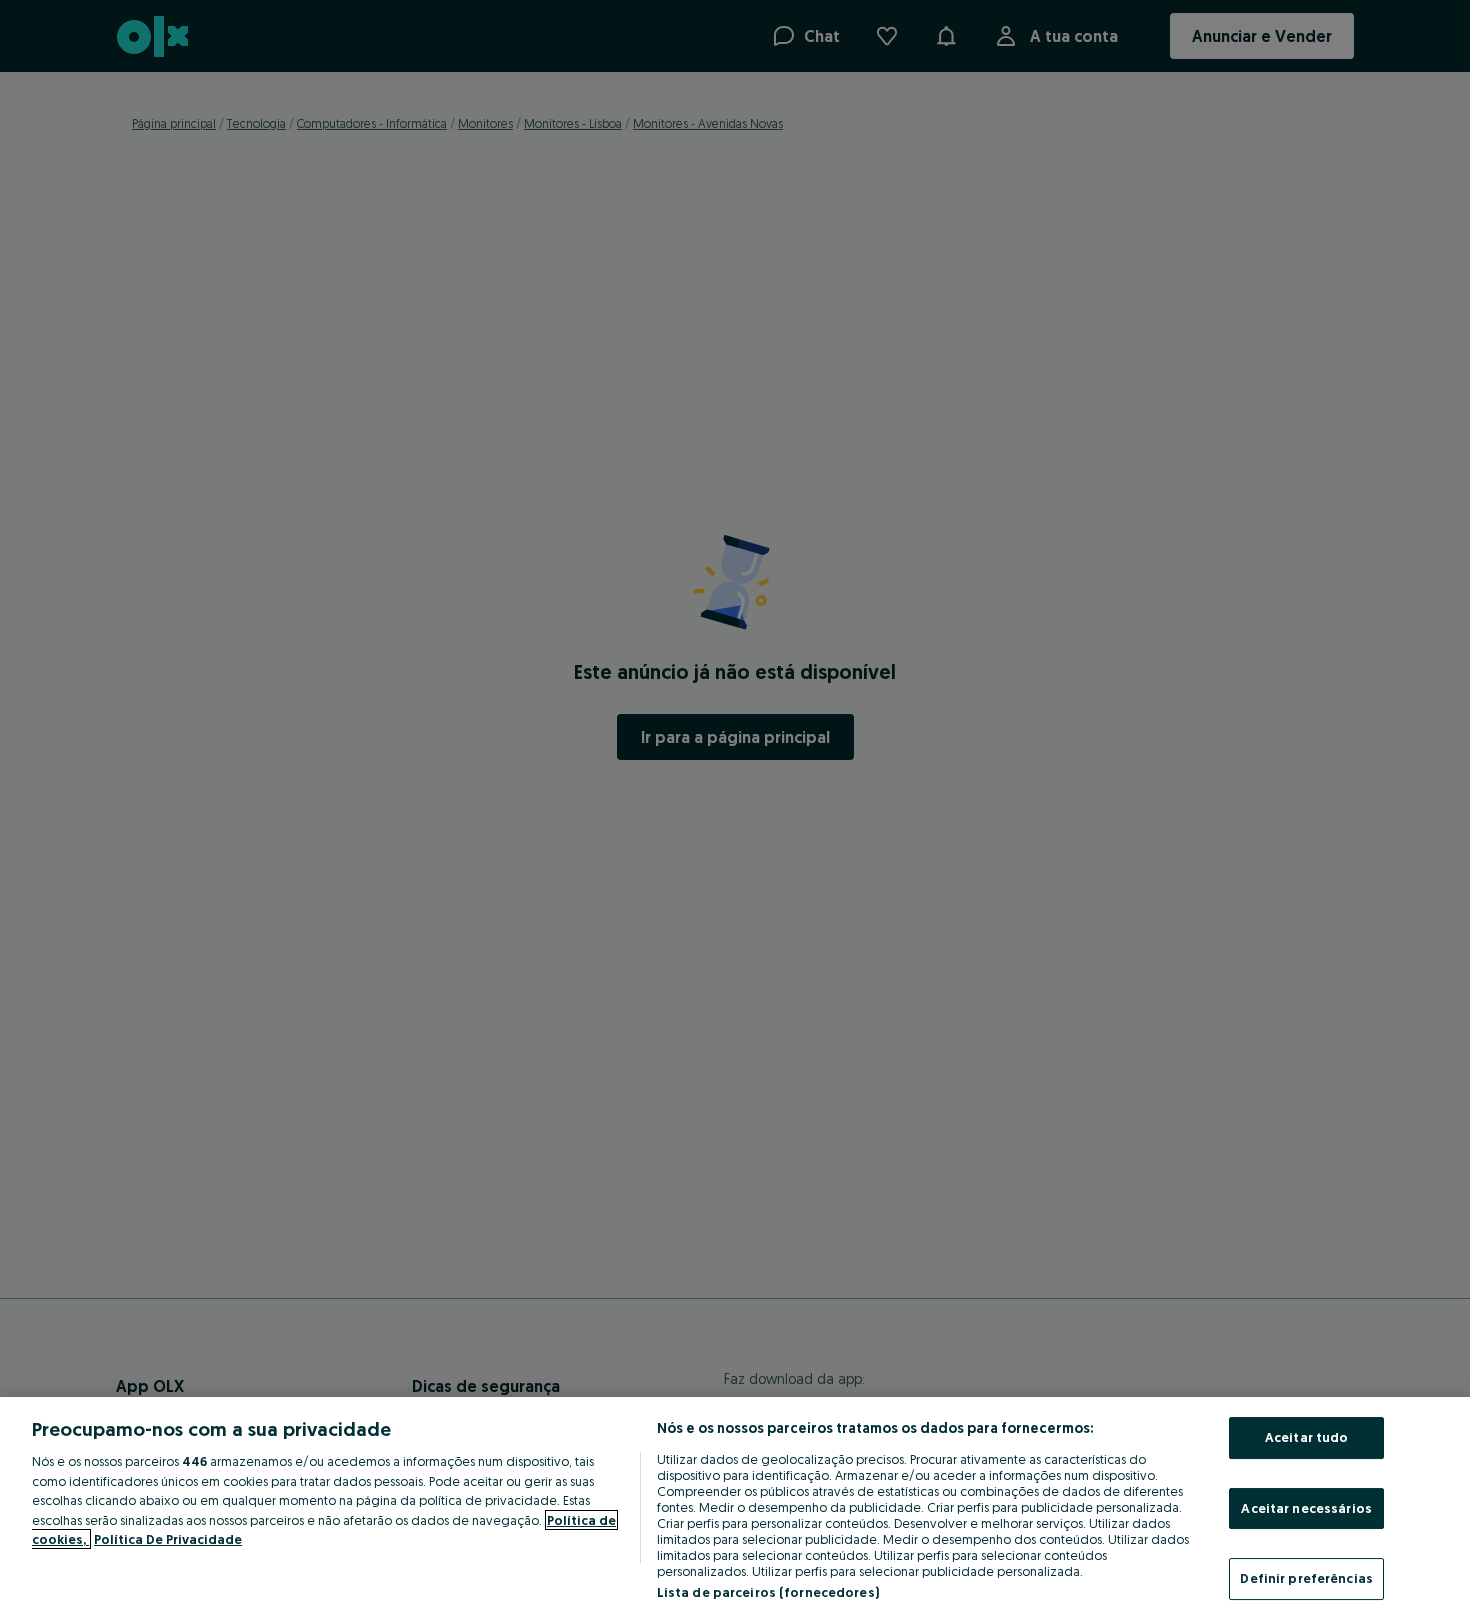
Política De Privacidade (168, 1539)
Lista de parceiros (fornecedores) (768, 1592)
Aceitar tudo (1307, 1437)
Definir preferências (1306, 1578)
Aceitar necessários (1306, 1508)
